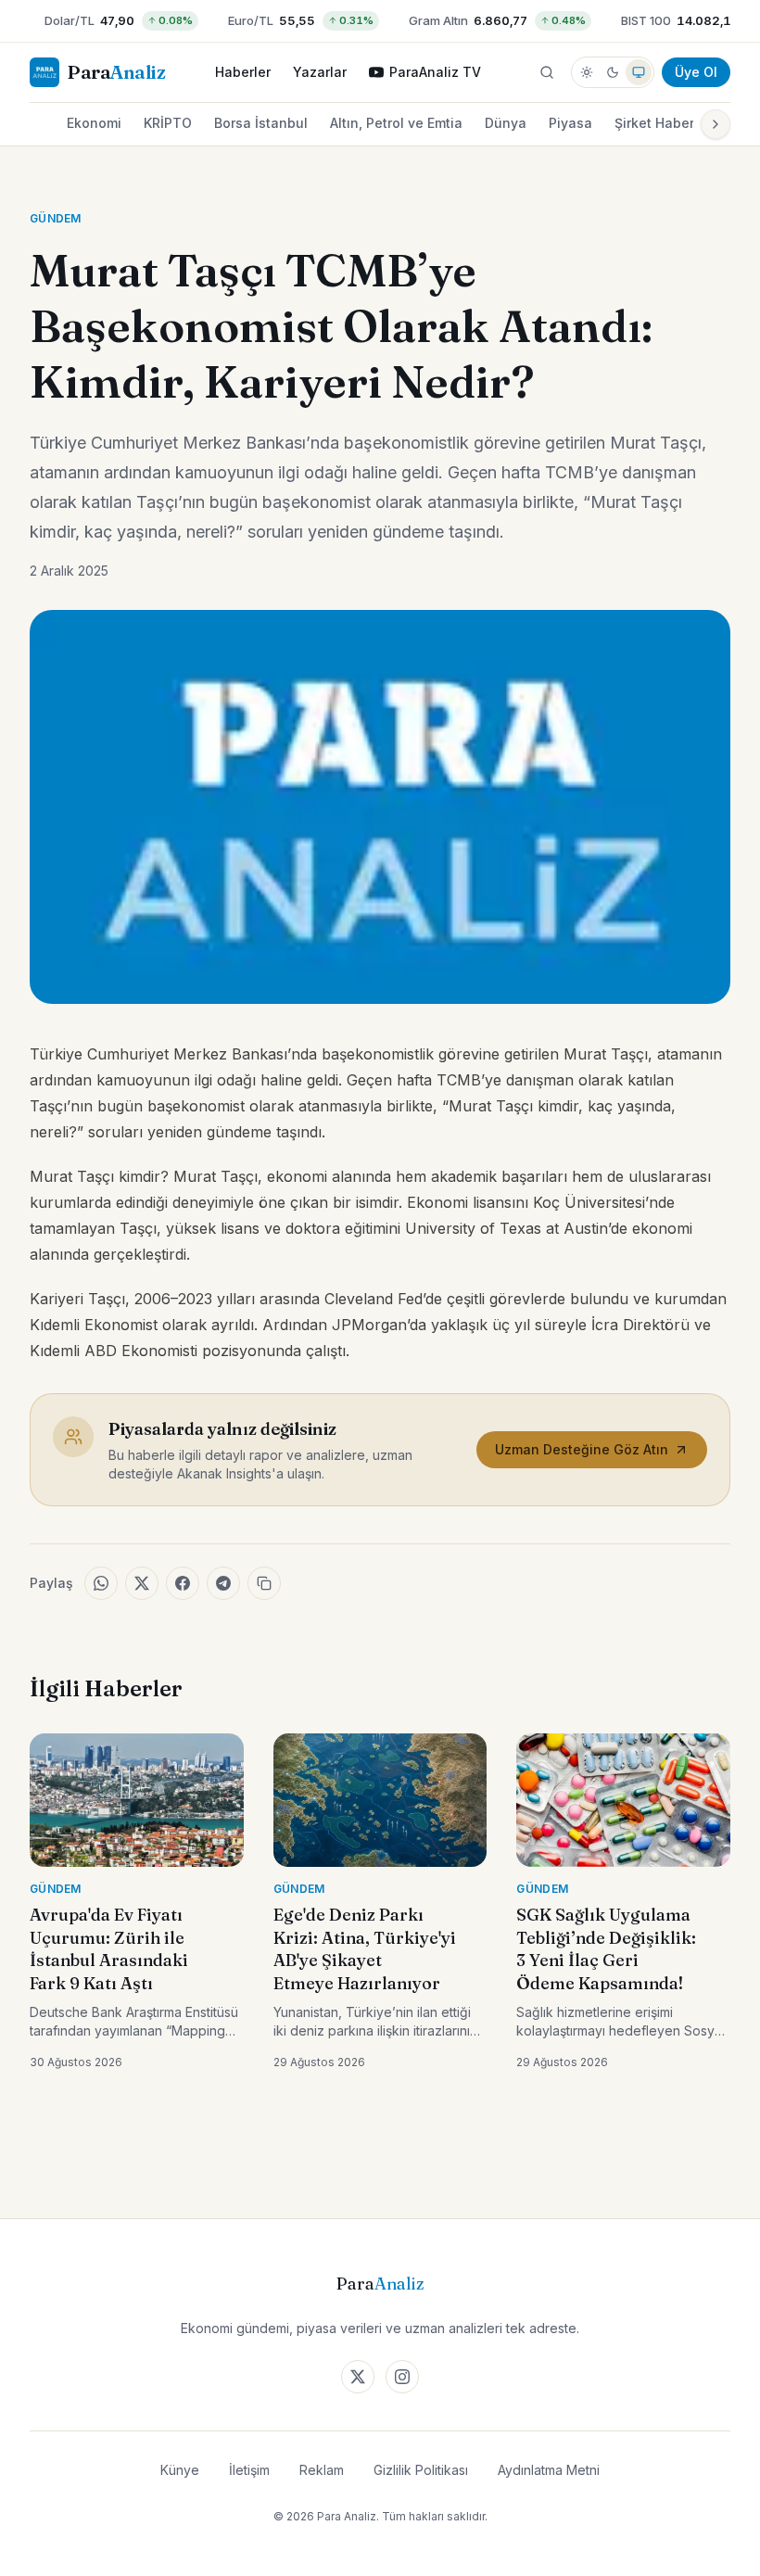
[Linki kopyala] (264, 1583)
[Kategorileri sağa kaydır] (716, 124)
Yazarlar (320, 72)
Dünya (506, 123)
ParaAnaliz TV (435, 72)
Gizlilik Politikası (421, 2470)
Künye (180, 2470)
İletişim (249, 2470)
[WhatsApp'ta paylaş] (101, 1583)
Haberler (243, 72)
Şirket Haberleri (665, 123)
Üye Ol (696, 72)
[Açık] (587, 72)
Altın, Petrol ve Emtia (396, 123)
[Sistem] (639, 72)
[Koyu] (613, 72)
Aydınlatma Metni (549, 2470)
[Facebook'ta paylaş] (183, 1583)
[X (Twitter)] (358, 2377)
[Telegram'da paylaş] (223, 1583)
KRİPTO (168, 123)
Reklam (322, 2470)
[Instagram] (402, 2377)
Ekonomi (94, 123)
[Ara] (547, 72)
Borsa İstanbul (261, 123)
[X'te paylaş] (142, 1583)
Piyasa (570, 123)
